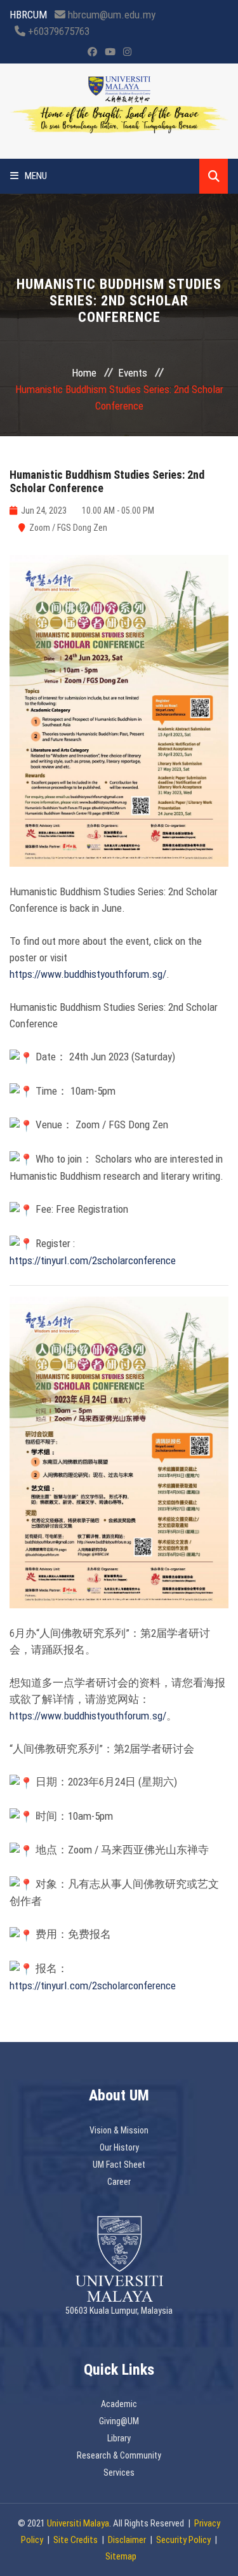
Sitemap (121, 2556)
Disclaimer (127, 2540)
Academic (119, 2404)
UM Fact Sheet (119, 2165)
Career (119, 2182)
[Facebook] (92, 52)
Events (133, 373)
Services (119, 2473)
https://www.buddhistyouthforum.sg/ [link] (88, 974)
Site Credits (76, 2540)
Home (84, 373)
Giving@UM (119, 2421)
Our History (119, 2147)
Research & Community (119, 2455)
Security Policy (183, 2540)
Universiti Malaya (78, 2523)
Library (119, 2438)
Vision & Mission (119, 2130)
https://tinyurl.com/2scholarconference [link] (93, 1260)
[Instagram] (127, 52)
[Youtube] (110, 52)
